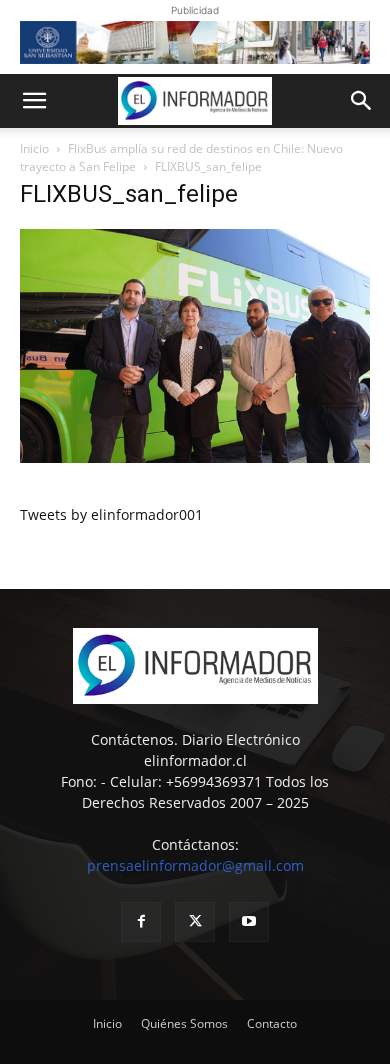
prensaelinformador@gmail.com (195, 865)
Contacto (272, 1023)
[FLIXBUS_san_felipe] (195, 457)
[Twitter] (195, 922)
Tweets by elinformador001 (111, 514)
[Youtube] (249, 922)
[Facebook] (141, 922)
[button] (34, 101)
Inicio (34, 148)
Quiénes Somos (184, 1023)
